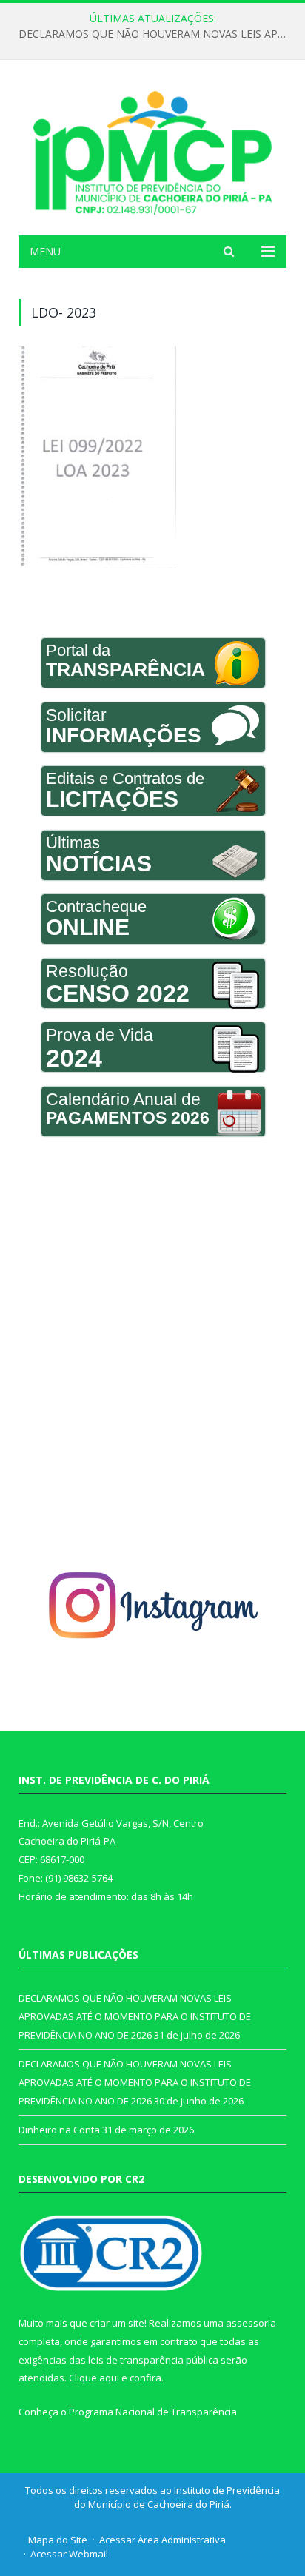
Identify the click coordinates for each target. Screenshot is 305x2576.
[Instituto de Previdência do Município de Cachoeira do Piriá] (152, 150)
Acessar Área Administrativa (162, 2540)
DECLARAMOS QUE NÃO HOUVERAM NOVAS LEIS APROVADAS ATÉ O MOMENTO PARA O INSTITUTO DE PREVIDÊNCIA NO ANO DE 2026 (156, 34)
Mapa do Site (58, 2540)
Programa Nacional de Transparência (153, 2412)
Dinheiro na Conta (59, 2130)
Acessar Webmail (69, 2554)
